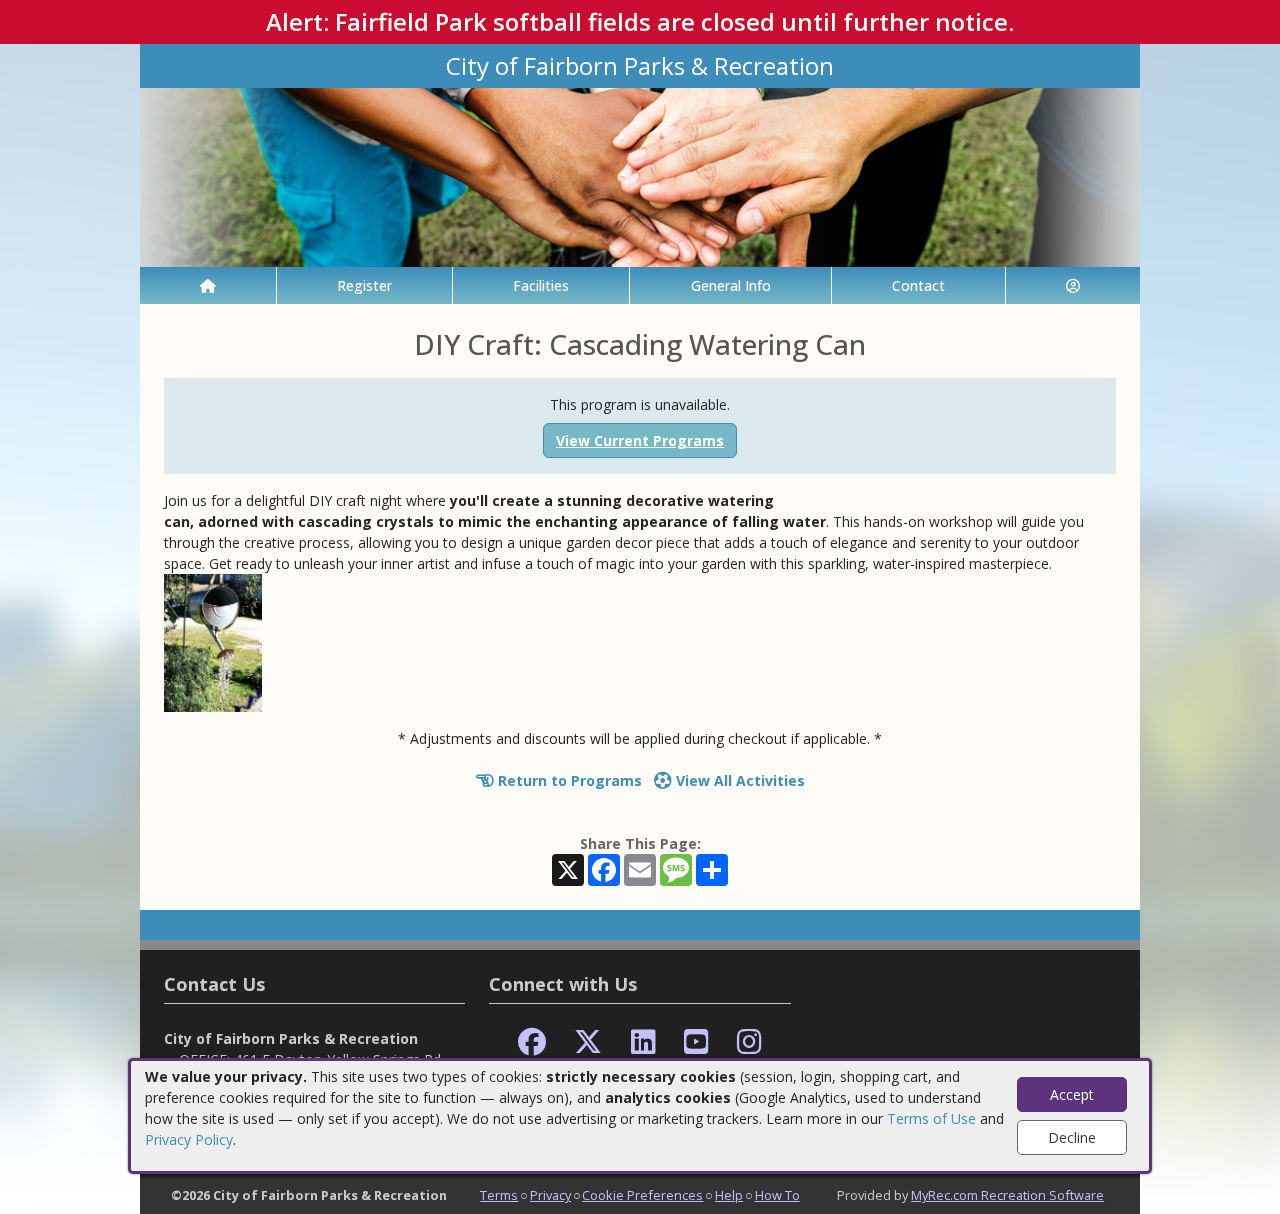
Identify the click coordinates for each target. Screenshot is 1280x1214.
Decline (1072, 1137)
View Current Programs (640, 440)
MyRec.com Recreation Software (1007, 1195)
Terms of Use (931, 1118)
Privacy (550, 1195)
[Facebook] (532, 1042)
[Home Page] (208, 285)
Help (729, 1195)
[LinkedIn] (643, 1042)
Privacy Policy (189, 1139)
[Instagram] (749, 1042)
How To (777, 1195)
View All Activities (738, 780)
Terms (499, 1195)
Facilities (541, 285)
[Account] (1073, 285)
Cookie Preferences (642, 1195)
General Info (731, 285)
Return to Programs (568, 780)
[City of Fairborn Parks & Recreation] (640, 175)
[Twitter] (588, 1042)
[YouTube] (696, 1042)
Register (364, 285)
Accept (1072, 1094)
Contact (918, 285)
